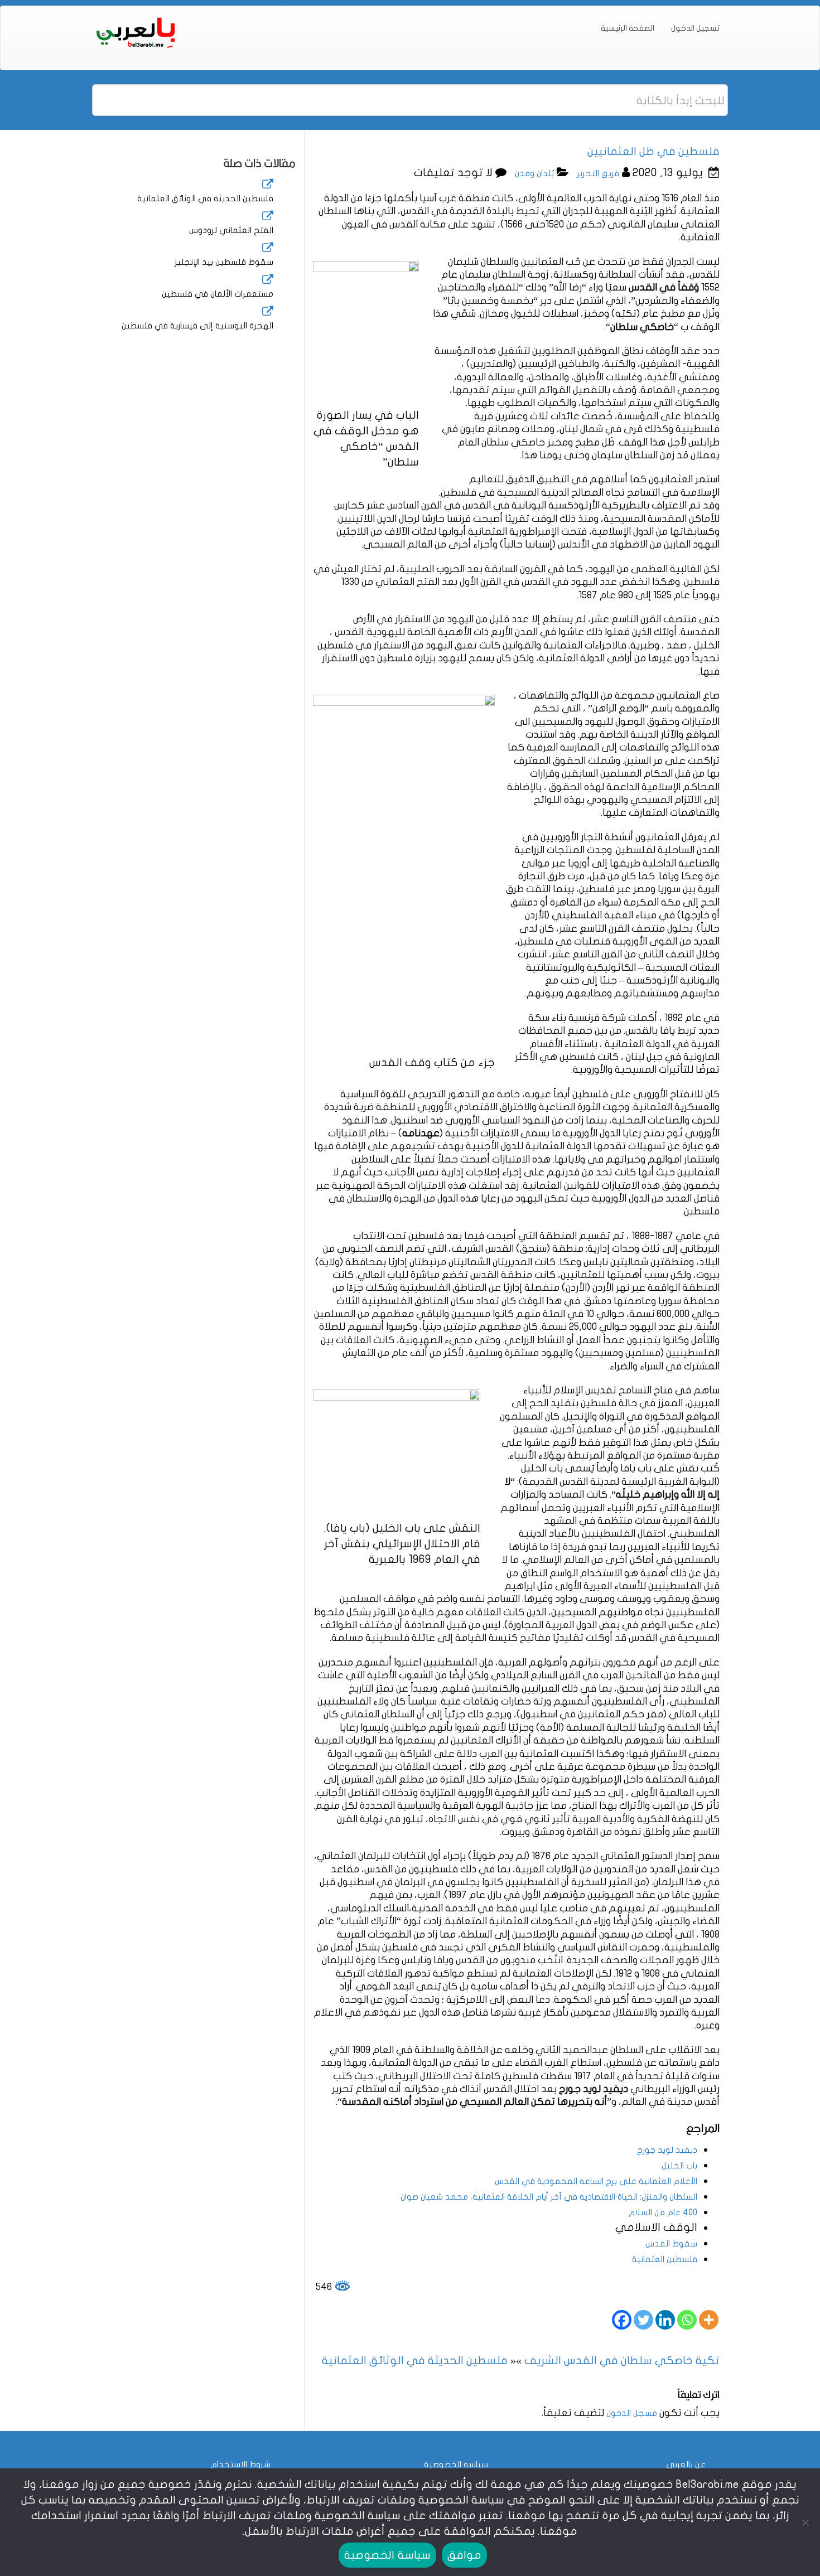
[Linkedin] (665, 2320)
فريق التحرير (598, 173)
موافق (464, 2555)
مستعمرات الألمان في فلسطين (218, 294)
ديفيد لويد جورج (667, 2150)
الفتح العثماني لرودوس (231, 230)
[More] (709, 2320)
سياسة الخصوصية (456, 2464)
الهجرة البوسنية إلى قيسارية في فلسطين (197, 326)
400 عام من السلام (663, 2212)
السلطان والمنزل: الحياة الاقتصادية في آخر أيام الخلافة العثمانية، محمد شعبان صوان (549, 2197)
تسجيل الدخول (695, 28)
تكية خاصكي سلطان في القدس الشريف (622, 2360)
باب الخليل (679, 2166)
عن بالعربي (686, 2464)
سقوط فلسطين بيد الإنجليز (224, 262)
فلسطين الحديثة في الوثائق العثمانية (205, 198)
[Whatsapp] (687, 2320)
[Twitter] (643, 2320)
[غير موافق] (806, 2522)
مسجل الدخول (632, 2413)
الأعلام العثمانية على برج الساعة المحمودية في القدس (596, 2181)
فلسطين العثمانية (665, 2259)
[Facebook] (622, 2320)
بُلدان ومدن (534, 173)
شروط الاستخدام (241, 2464)
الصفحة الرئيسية (628, 28)
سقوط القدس (671, 2244)
